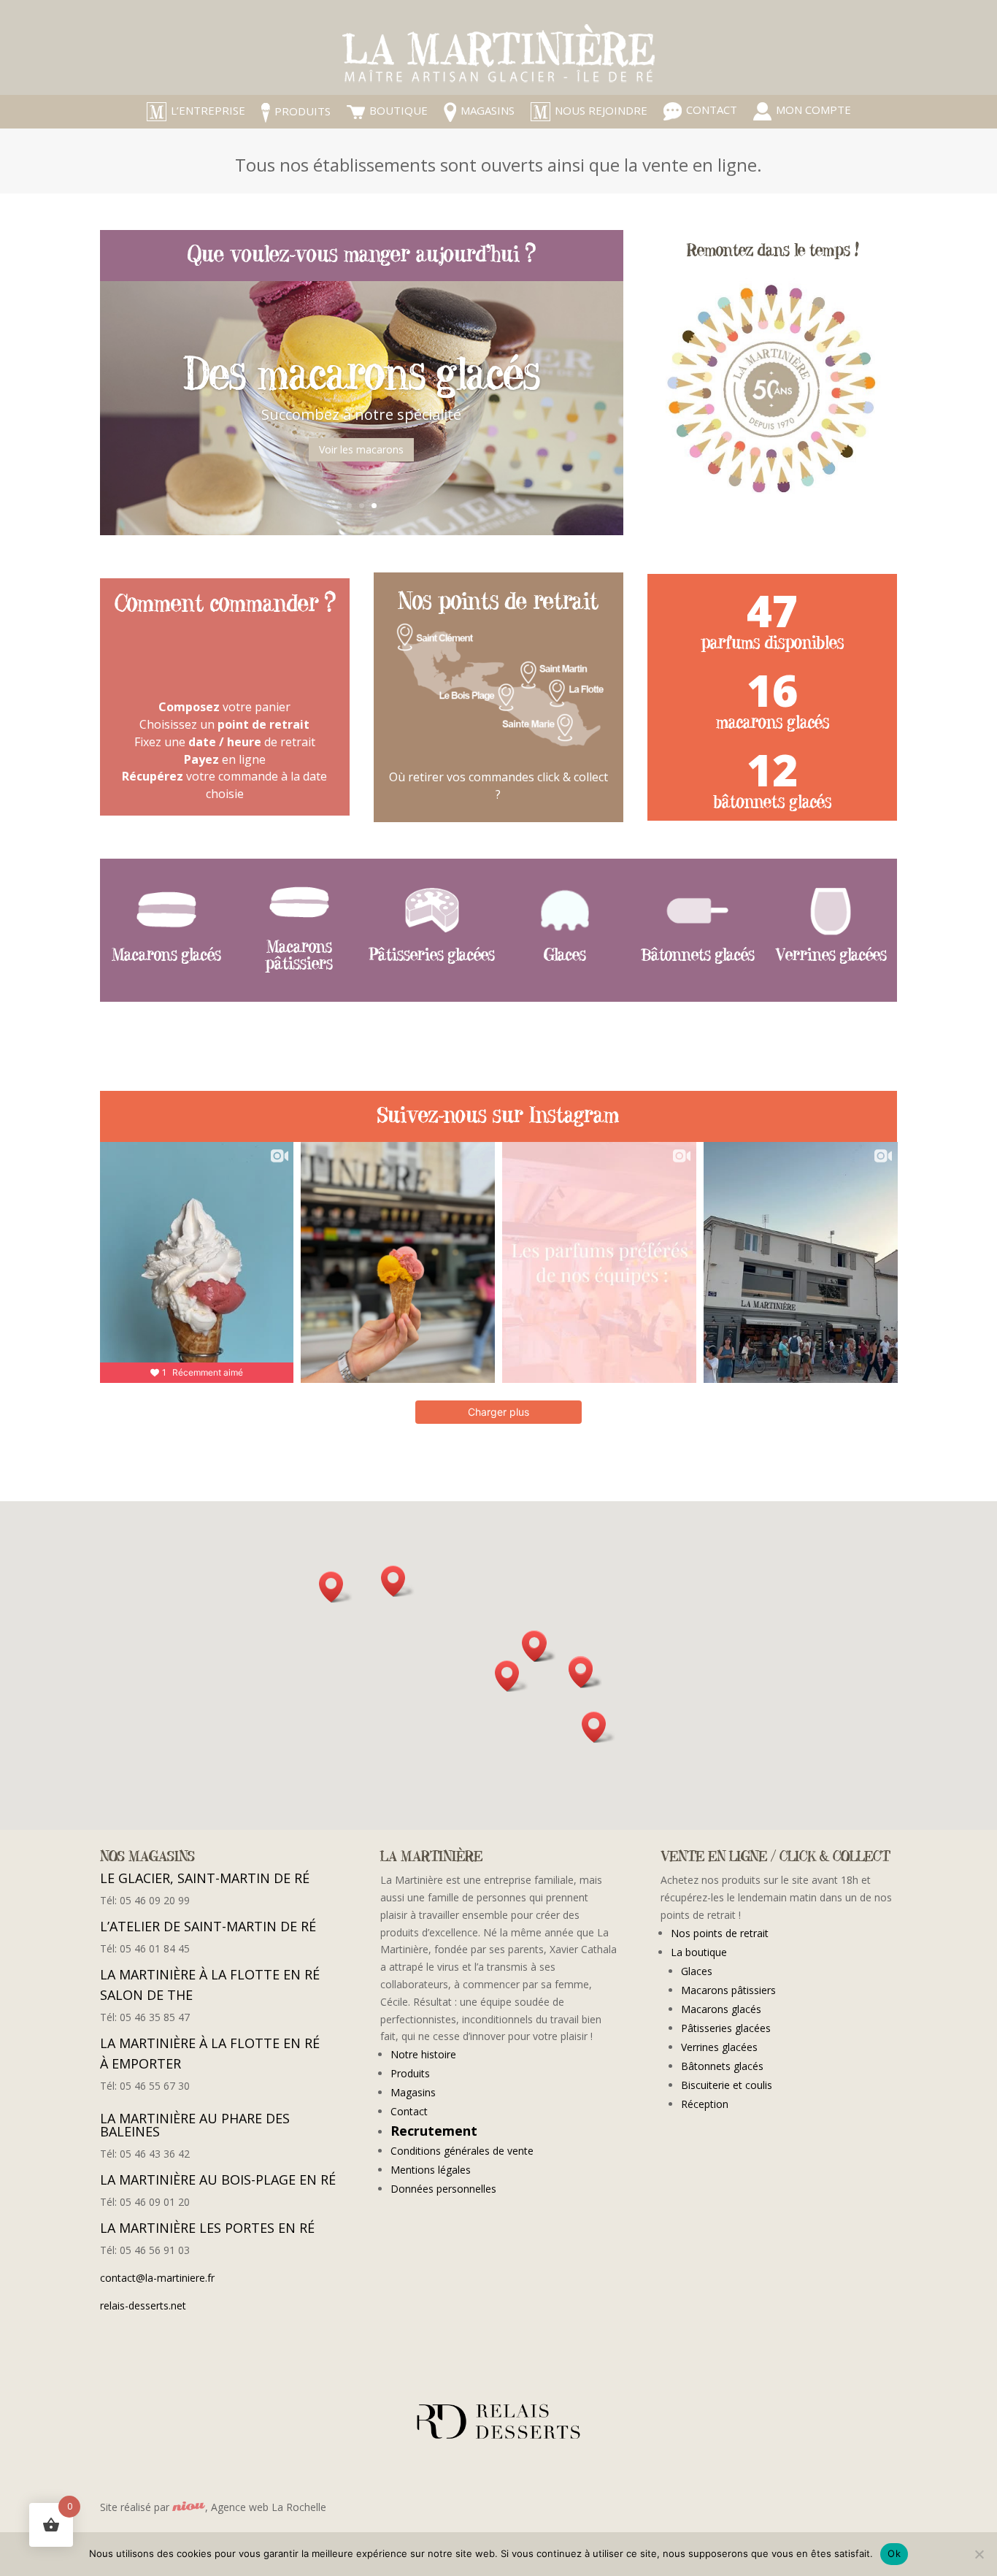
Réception (705, 2104)
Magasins (413, 2092)
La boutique (699, 1952)
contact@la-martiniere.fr (157, 2278)
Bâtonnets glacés (722, 2066)
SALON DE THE (159, 1995)
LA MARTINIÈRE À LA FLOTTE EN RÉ (210, 1974)
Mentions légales (431, 2170)
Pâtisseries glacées (726, 2028)
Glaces (697, 1971)
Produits (410, 2073)
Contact (409, 2111)
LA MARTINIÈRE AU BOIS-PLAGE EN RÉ (218, 2180)
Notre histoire (423, 2054)
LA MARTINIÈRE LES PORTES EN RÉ (207, 2228)
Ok (894, 2553)
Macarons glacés (721, 2009)
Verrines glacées (719, 2047)
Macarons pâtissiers (728, 1990)
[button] (512, 1676)
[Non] (979, 2554)
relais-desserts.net (143, 2305)
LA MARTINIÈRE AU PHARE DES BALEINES (195, 2125)
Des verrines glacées (362, 381)
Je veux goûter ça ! (362, 454)
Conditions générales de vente (462, 2151)
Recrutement (434, 2131)
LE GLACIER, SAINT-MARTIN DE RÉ (205, 1878)
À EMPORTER (150, 2063)
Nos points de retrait (720, 1933)
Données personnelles (443, 2189)
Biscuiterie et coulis (727, 2085)
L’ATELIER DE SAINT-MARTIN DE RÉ (208, 1926)
